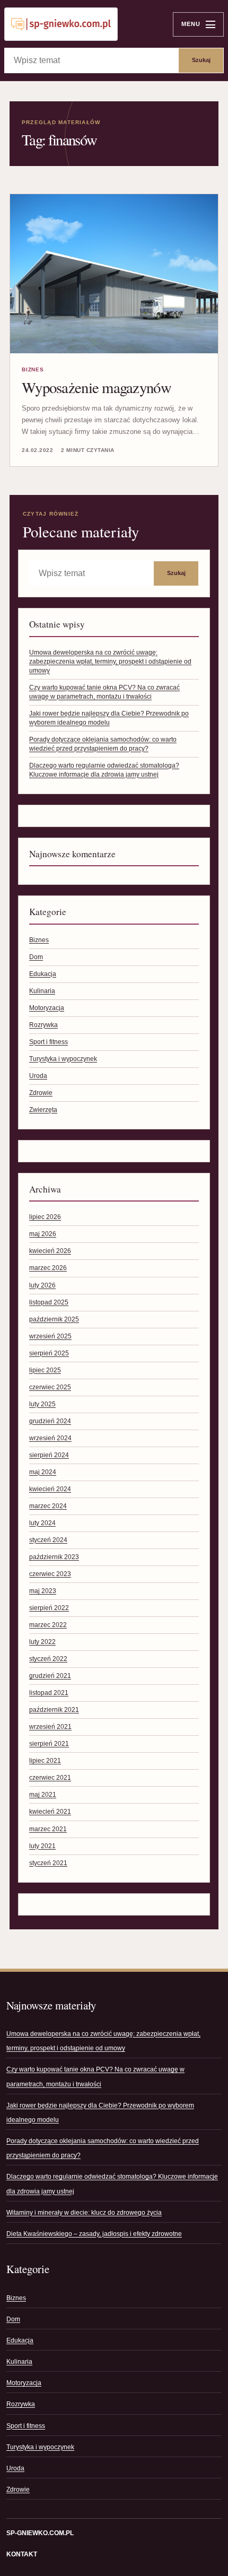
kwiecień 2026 (50, 1251)
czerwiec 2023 (50, 1574)
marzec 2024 (48, 1506)
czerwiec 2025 (50, 1387)
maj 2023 (43, 1591)
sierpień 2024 (49, 1455)
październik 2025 (54, 1319)
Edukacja (43, 974)
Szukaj (201, 60)
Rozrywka (43, 1025)
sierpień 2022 (49, 1608)
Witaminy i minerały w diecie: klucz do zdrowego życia (84, 2213)
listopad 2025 (49, 1302)
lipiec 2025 (45, 1370)
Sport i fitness (49, 1042)
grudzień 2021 (50, 1676)
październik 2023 (54, 1557)
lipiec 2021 (45, 1761)
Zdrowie (41, 1093)
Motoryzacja (47, 1008)
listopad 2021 (49, 1693)
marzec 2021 (48, 1829)
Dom (36, 957)
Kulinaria (42, 991)
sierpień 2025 (49, 1353)
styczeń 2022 (48, 1659)
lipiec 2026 (45, 1217)
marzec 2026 (48, 1268)
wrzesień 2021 (50, 1727)
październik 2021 (54, 1710)
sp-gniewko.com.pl (40, 2533)
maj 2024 (43, 1472)
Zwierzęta (43, 1110)
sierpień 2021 (49, 1744)
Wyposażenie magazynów (97, 387)
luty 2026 (42, 1285)
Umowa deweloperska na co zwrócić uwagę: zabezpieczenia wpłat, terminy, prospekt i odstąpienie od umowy (110, 662)
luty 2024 (42, 1523)
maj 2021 (43, 1795)
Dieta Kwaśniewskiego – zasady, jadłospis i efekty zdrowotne (94, 2234)
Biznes (33, 369)
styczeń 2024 (48, 1540)
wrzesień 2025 (50, 1336)
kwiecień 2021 (50, 1812)
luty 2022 (42, 1642)
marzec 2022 (48, 1625)
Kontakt (22, 2554)
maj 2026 (43, 1234)
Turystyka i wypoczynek (63, 1059)
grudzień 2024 (50, 1421)
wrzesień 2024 (50, 1438)
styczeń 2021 (48, 1863)
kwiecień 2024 (50, 1489)
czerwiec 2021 (50, 1778)
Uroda (38, 1076)
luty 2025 (42, 1404)
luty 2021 (42, 1846)
